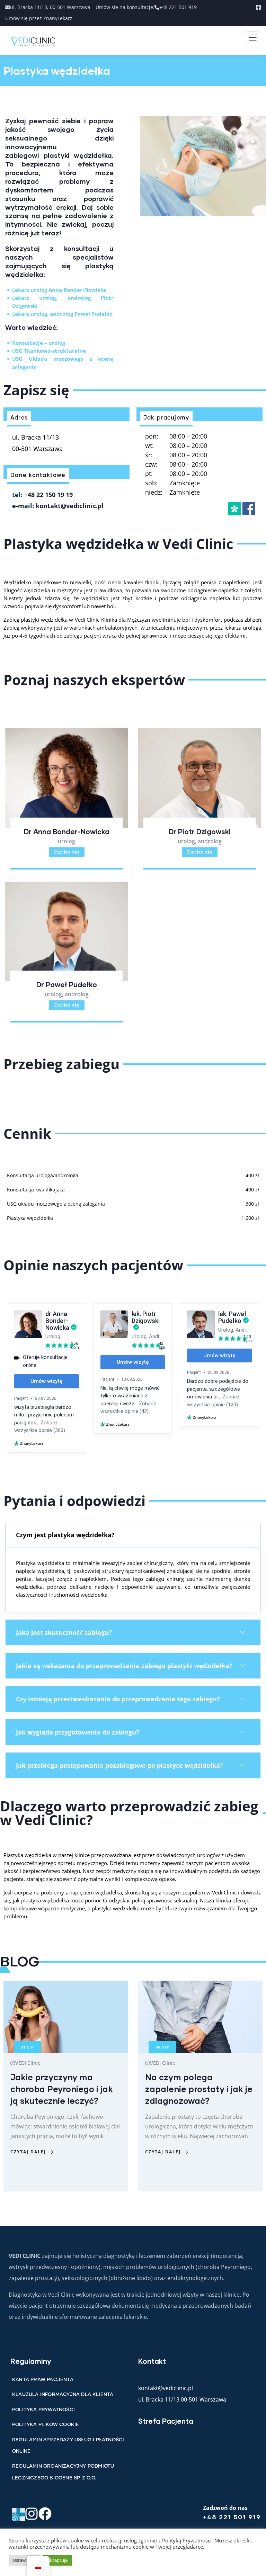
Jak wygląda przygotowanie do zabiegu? (78, 1732)
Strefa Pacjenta (166, 2421)
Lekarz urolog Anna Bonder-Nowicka (59, 290)
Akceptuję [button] (57, 2560)
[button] (133, 1535)
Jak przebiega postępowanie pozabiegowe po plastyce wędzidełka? (119, 1765)
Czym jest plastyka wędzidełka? (65, 1535)
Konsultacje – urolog (39, 343)
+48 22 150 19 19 (48, 495)
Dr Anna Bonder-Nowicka (67, 831)
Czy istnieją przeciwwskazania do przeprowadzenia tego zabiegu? (118, 1699)
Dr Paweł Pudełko (67, 984)
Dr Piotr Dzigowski (200, 831)
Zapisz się (67, 852)
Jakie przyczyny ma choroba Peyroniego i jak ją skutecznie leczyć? (62, 2089)
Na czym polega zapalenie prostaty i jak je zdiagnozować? (199, 2089)
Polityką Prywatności (187, 2540)
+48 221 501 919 (232, 2517)
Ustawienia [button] (24, 2560)
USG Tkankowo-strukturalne (49, 351)
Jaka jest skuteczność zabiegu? (64, 1632)
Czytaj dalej (28, 2152)
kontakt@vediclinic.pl (70, 506)
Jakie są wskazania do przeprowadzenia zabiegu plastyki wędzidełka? (124, 1666)
